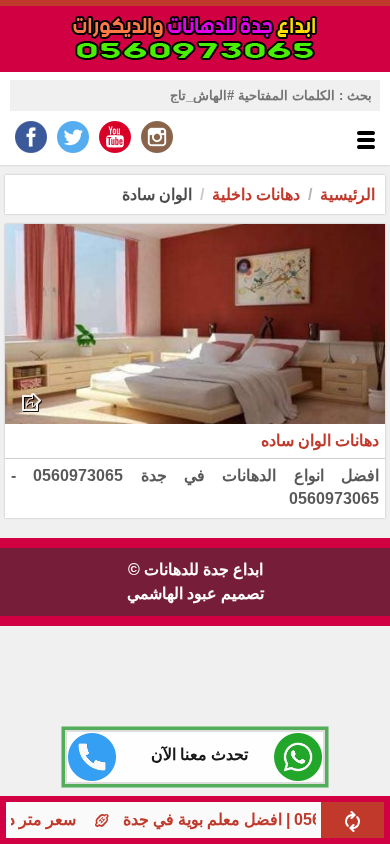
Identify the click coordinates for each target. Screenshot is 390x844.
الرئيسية (347, 194)
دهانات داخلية (256, 194)
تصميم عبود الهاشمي (195, 593)
